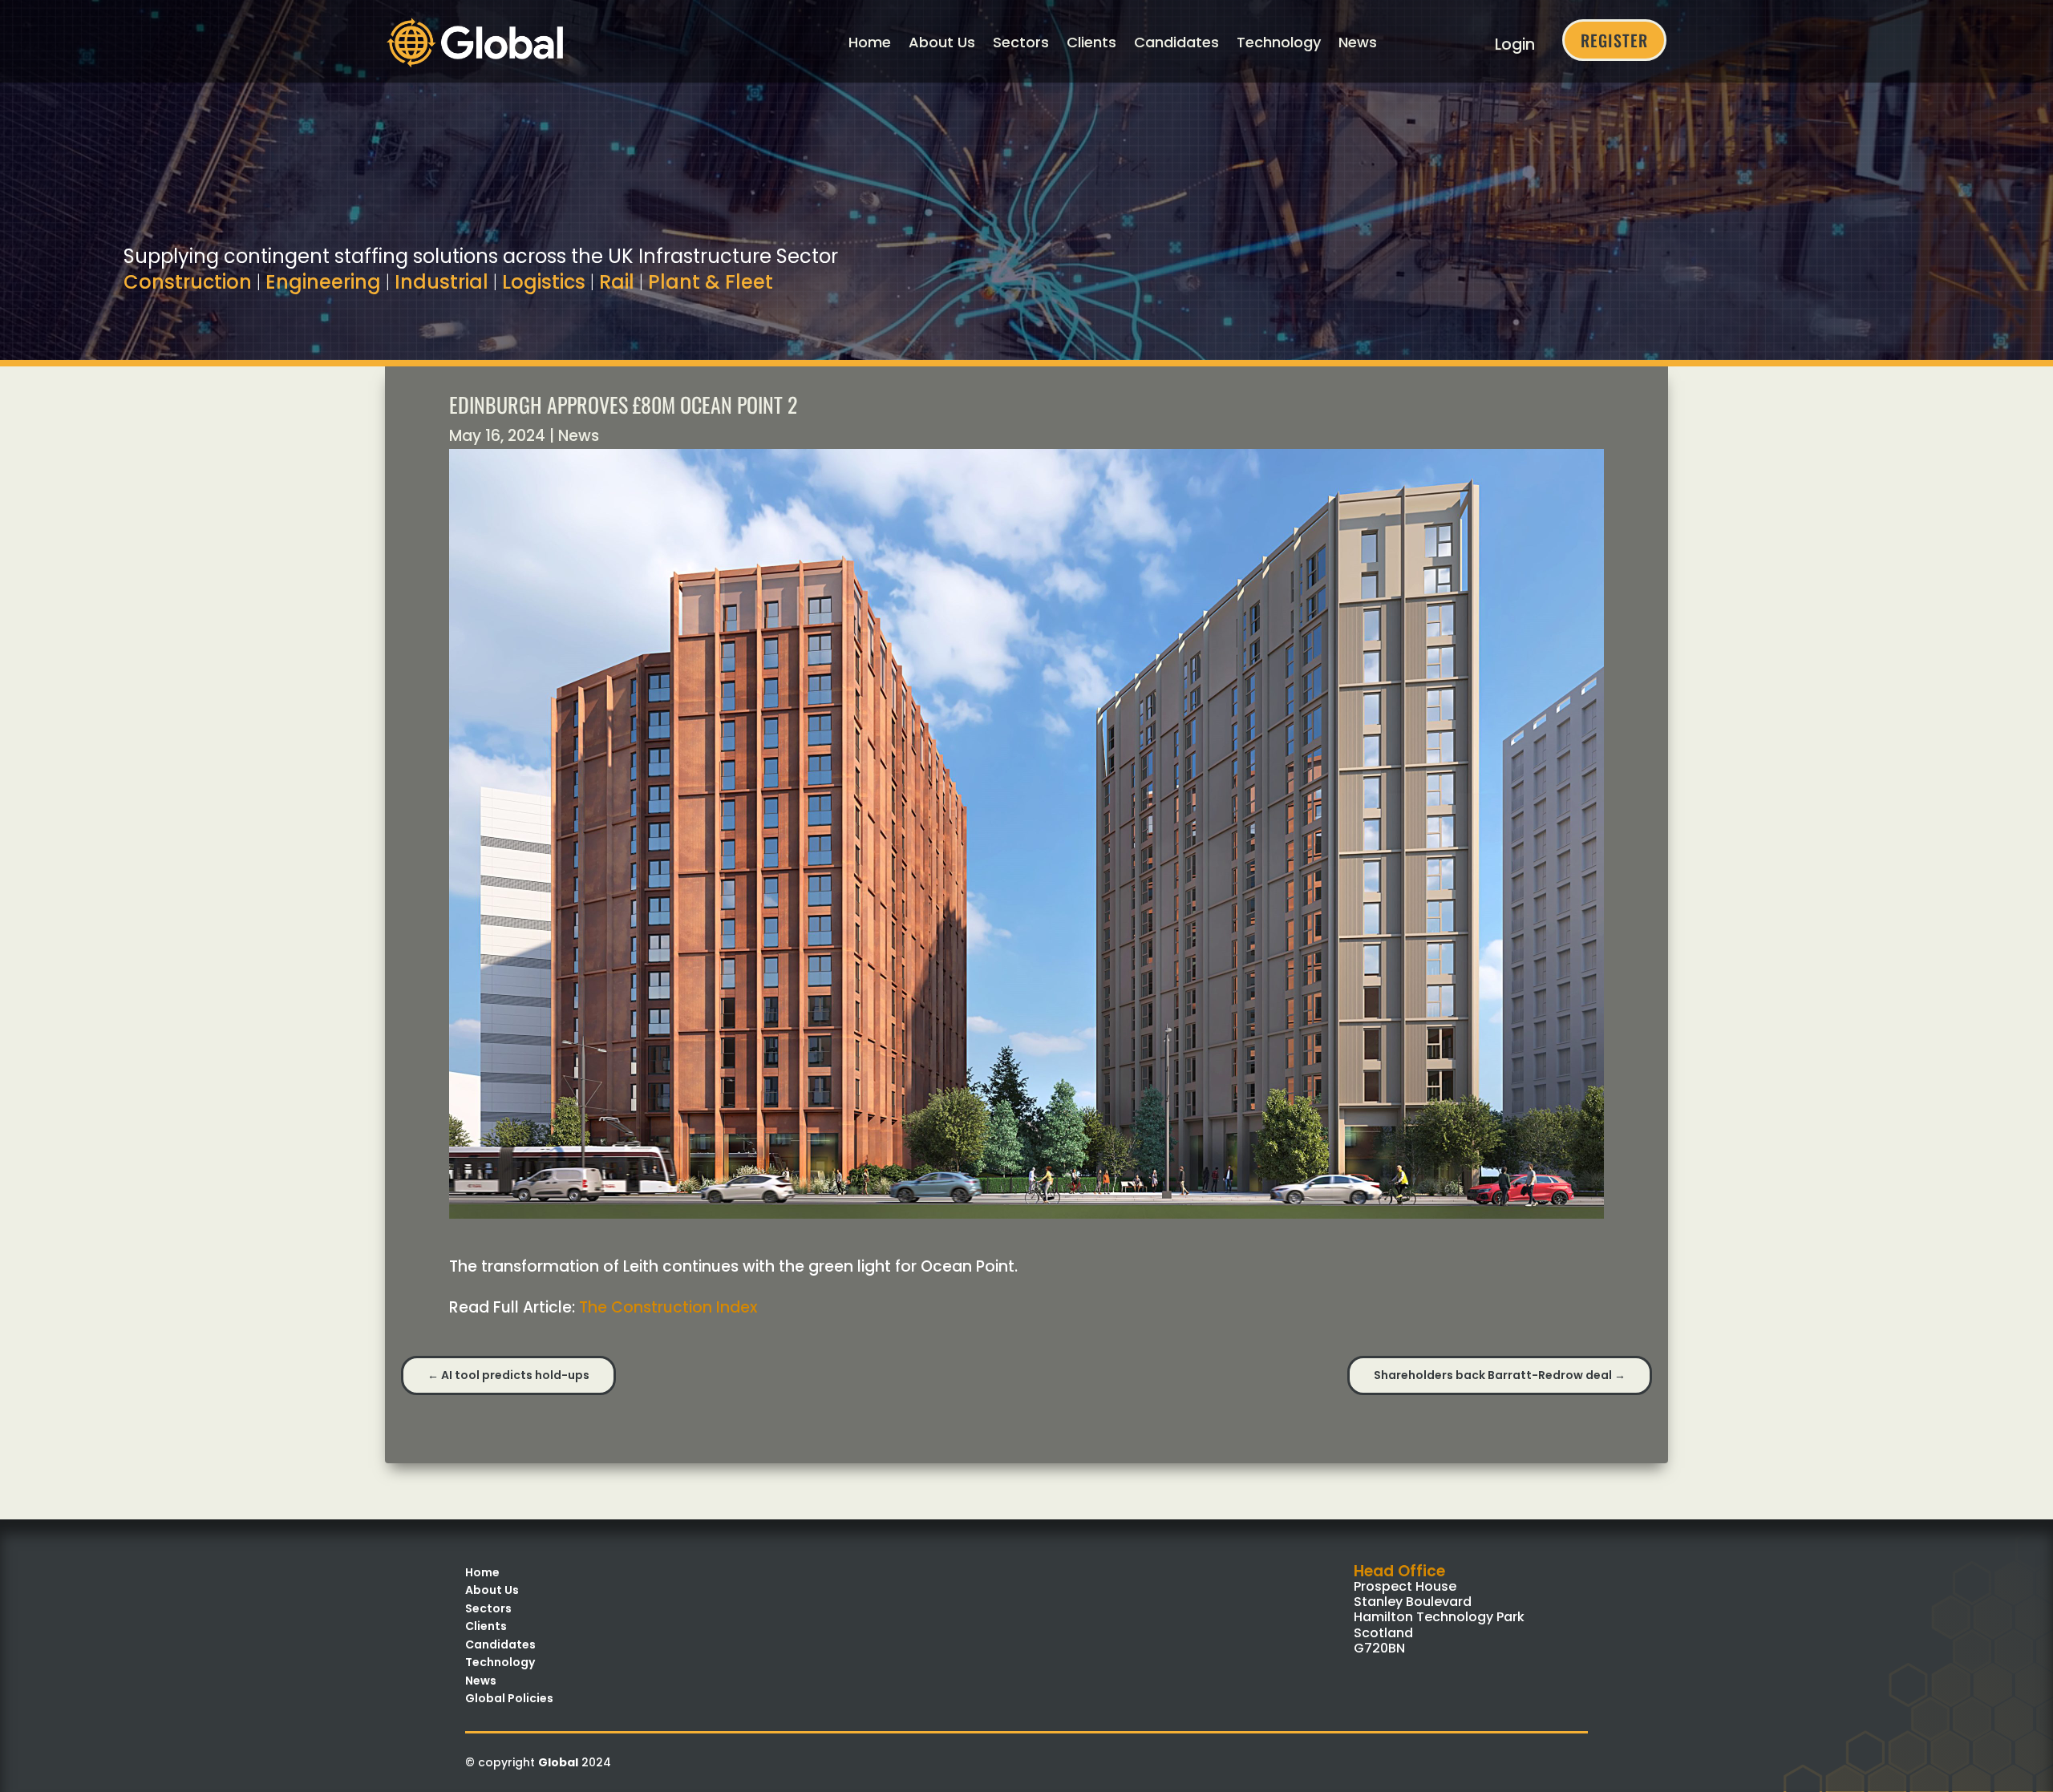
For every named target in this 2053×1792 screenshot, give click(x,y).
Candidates (1176, 42)
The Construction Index (668, 1307)
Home (870, 42)
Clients (1091, 42)
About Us (942, 42)
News (1358, 42)
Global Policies (509, 1698)
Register (1614, 40)
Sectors (1021, 42)
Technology (1279, 42)
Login (1515, 44)
